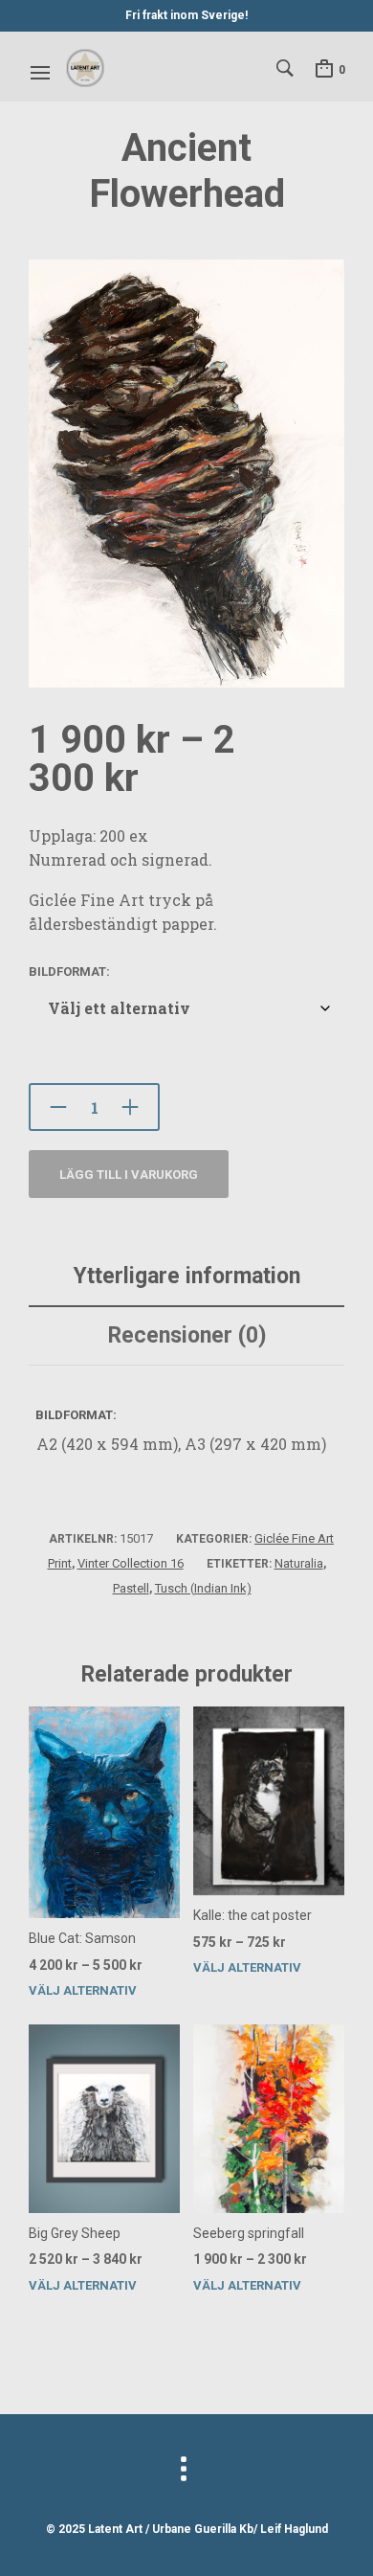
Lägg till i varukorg (129, 1175)
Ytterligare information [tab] (187, 1276)
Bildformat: (69, 972)
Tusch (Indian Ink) (203, 1588)
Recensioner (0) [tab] (187, 1335)
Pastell (131, 1588)
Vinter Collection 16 (131, 1563)
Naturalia (299, 1563)
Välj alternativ (83, 1990)
